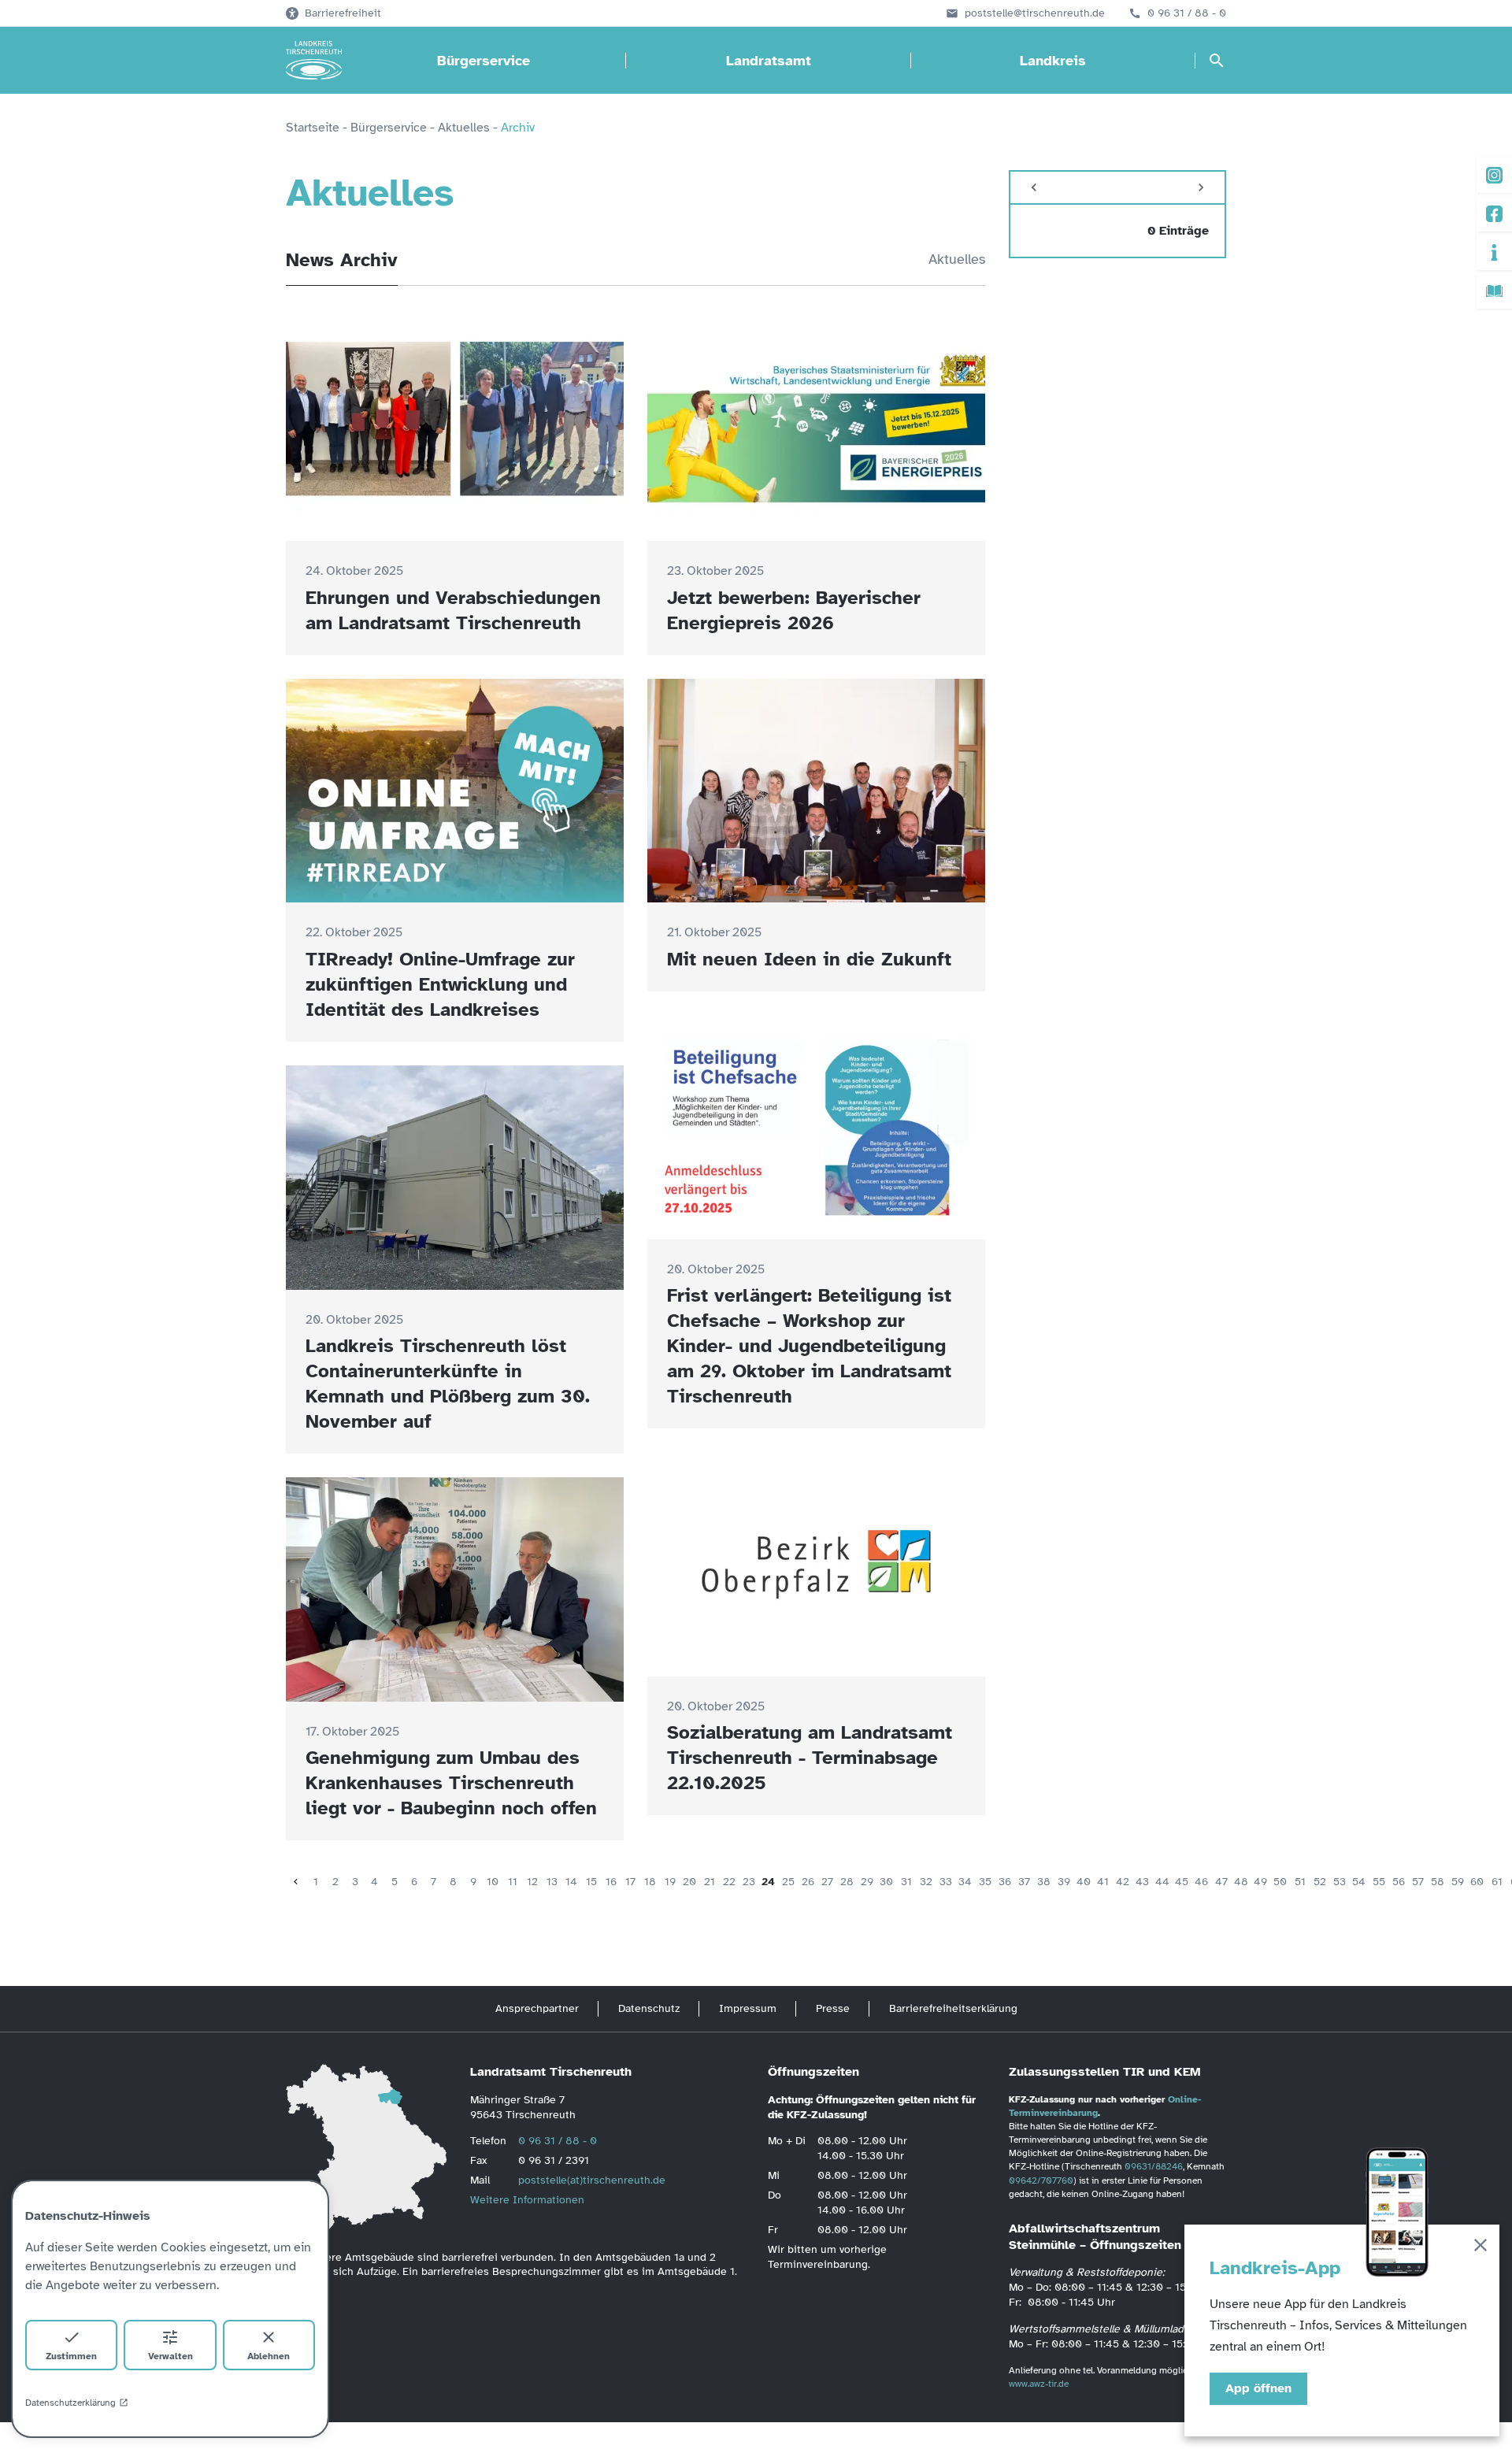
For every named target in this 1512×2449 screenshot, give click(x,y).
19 (670, 1882)
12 (532, 1882)
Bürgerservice (484, 61)
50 (1280, 1882)
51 (1300, 1882)
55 (1379, 1882)
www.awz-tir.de (1039, 2384)
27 (827, 1882)
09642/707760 (1041, 2180)
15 (591, 1882)
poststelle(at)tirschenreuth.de (592, 2180)
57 (1418, 1882)
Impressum (748, 2008)
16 (611, 1882)
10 (493, 1882)
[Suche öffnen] (1217, 61)
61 (1497, 1882)
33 (946, 1882)
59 (1458, 1882)
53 (1340, 1882)
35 (985, 1882)
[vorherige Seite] (296, 1882)
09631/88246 (1154, 2166)
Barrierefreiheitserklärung (953, 2008)
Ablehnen (269, 2356)
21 (710, 1882)
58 (1438, 1882)
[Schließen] (1480, 2248)
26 (808, 1882)
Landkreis (1053, 61)
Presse (833, 2008)
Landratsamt (769, 61)
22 (729, 1882)
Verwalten (170, 2356)
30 (886, 1882)
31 (906, 1882)
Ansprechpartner (537, 2008)
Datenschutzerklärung (70, 2403)
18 (650, 1882)
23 (749, 1882)
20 (689, 1882)
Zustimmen (71, 2356)
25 (788, 1882)
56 (1399, 1882)
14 (571, 1882)
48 (1241, 1882)
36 (1005, 1882)
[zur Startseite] (314, 61)
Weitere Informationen (527, 2200)
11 (513, 1882)
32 (926, 1882)
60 (1477, 1882)
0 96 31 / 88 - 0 (1187, 13)
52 (1320, 1882)
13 (552, 1882)
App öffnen (1258, 2388)
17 (630, 1882)
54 (1359, 1882)
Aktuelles (957, 259)
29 (867, 1882)
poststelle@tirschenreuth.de (1035, 13)
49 (1260, 1882)
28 (847, 1882)
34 (965, 1882)
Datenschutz (649, 2008)
